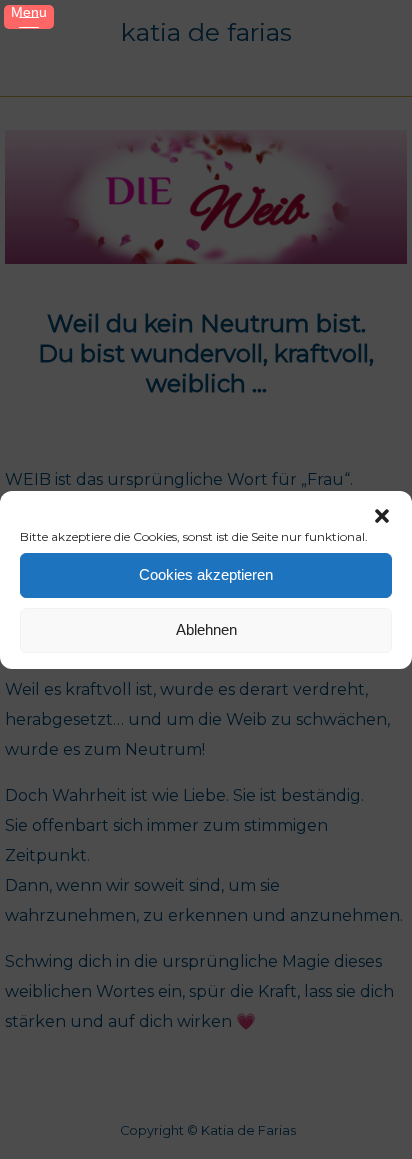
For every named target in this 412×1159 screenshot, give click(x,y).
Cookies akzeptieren (206, 574)
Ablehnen (206, 629)
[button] (382, 516)
